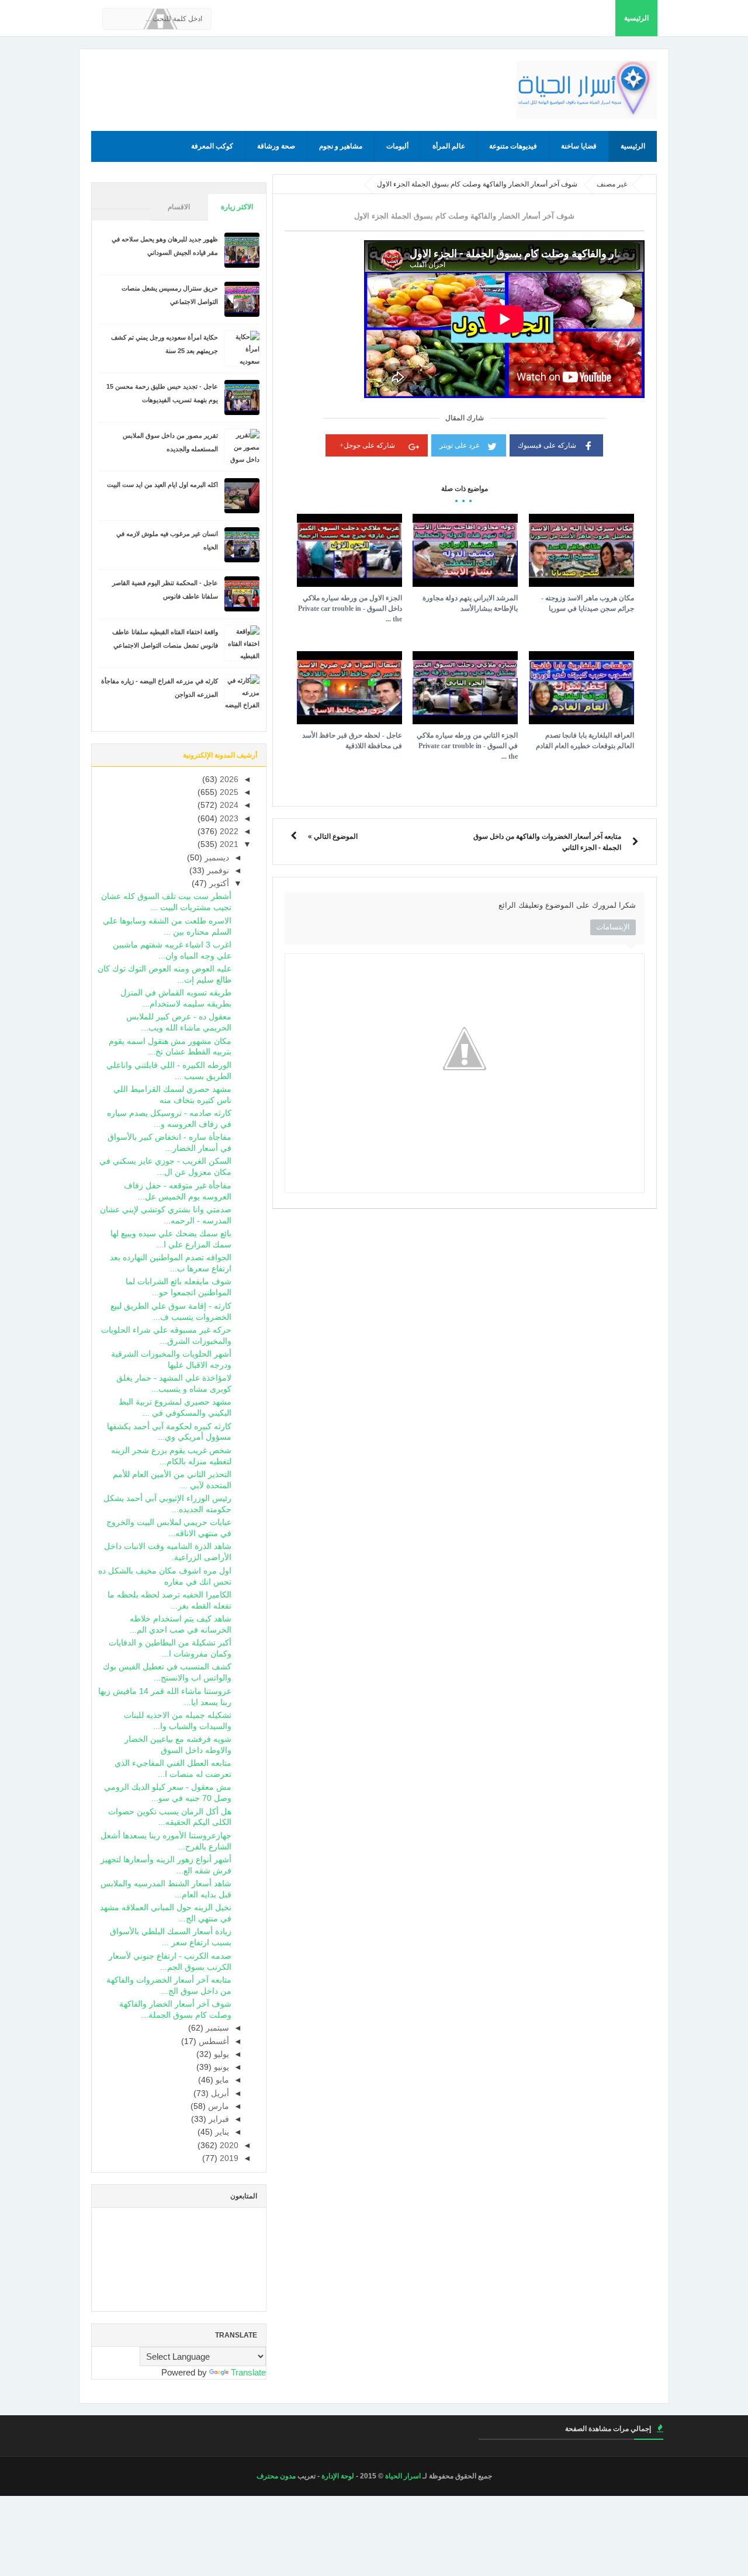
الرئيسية (636, 18)
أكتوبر (218, 884)
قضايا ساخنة (579, 146)
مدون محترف (276, 2476)
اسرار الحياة (403, 2476)
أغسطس (213, 2041)
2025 (228, 792)
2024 (228, 805)
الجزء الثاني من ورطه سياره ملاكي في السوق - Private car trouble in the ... (467, 746)
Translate (248, 2372)
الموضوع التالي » (333, 836)
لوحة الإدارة (338, 2476)
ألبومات (397, 146)
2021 (228, 844)
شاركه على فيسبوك (547, 445)
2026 (228, 779)
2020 (228, 2145)
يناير (221, 2132)
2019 (228, 2158)
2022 (228, 831)
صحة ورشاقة (276, 146)
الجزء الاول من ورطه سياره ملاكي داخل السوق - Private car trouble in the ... (350, 608)
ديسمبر (216, 858)
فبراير (218, 2119)
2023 (228, 819)
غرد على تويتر (459, 445)
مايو (221, 2080)
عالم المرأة (449, 146)
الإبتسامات (613, 927)
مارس (217, 2106)
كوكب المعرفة (212, 146)
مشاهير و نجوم (341, 146)
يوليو (220, 2054)
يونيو (220, 2067)
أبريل (219, 2093)
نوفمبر (217, 871)
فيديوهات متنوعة (513, 146)
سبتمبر (216, 2028)
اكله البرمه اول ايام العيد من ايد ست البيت (162, 485)
